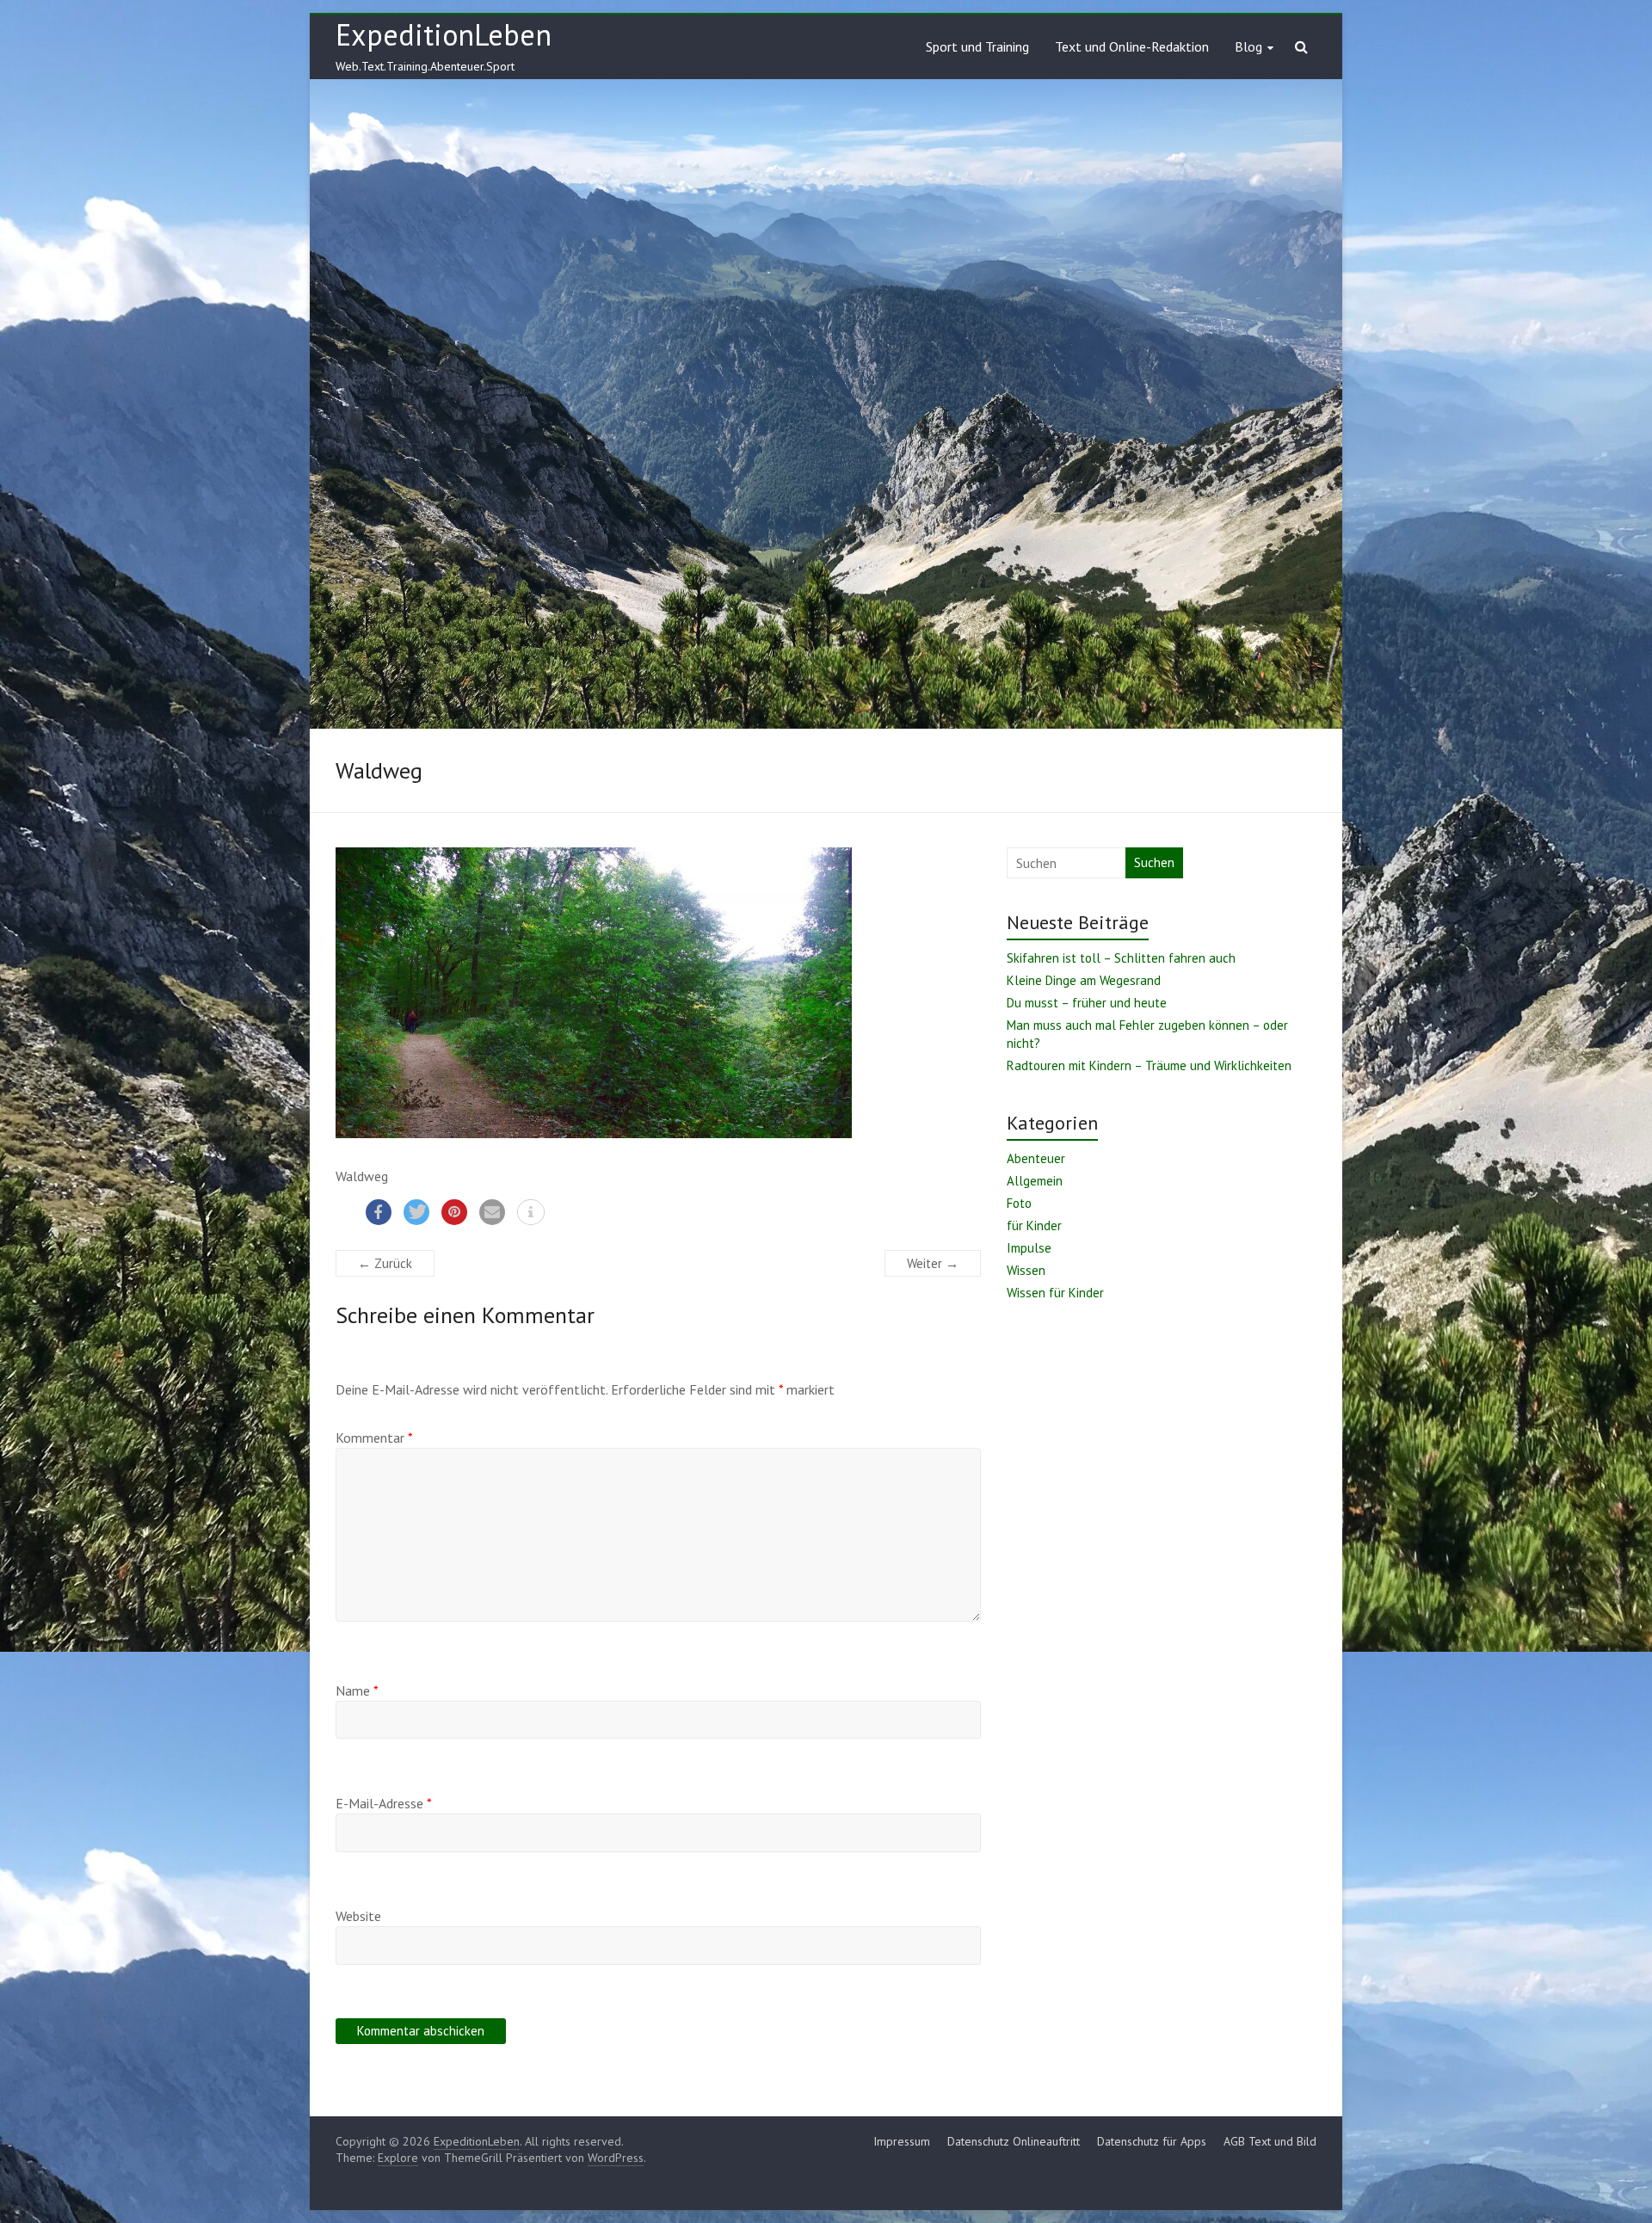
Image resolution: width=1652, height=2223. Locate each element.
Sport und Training (977, 46)
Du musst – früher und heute (1087, 1003)
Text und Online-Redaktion (1132, 46)
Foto (1019, 1203)
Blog (1248, 46)
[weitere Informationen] (531, 1213)
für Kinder (1034, 1225)
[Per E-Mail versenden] (492, 1212)
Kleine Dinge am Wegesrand (1084, 980)
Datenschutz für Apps (1152, 2141)
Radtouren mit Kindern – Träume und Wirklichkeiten (1149, 1065)
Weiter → (933, 1263)
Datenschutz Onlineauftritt (1014, 2141)
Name (357, 1690)
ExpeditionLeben (444, 34)
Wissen (1026, 1270)
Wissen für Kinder (1055, 1293)
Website (358, 1916)
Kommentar (374, 1438)
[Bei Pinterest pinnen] (454, 1212)
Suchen (1154, 862)
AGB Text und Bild (1270, 2141)
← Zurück (385, 1263)
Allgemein (1035, 1181)
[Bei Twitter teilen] (416, 1212)
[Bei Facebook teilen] (379, 1212)
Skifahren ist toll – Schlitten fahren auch (1121, 958)
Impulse (1029, 1248)
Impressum (902, 2141)
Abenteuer (1036, 1158)
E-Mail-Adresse (384, 1803)
